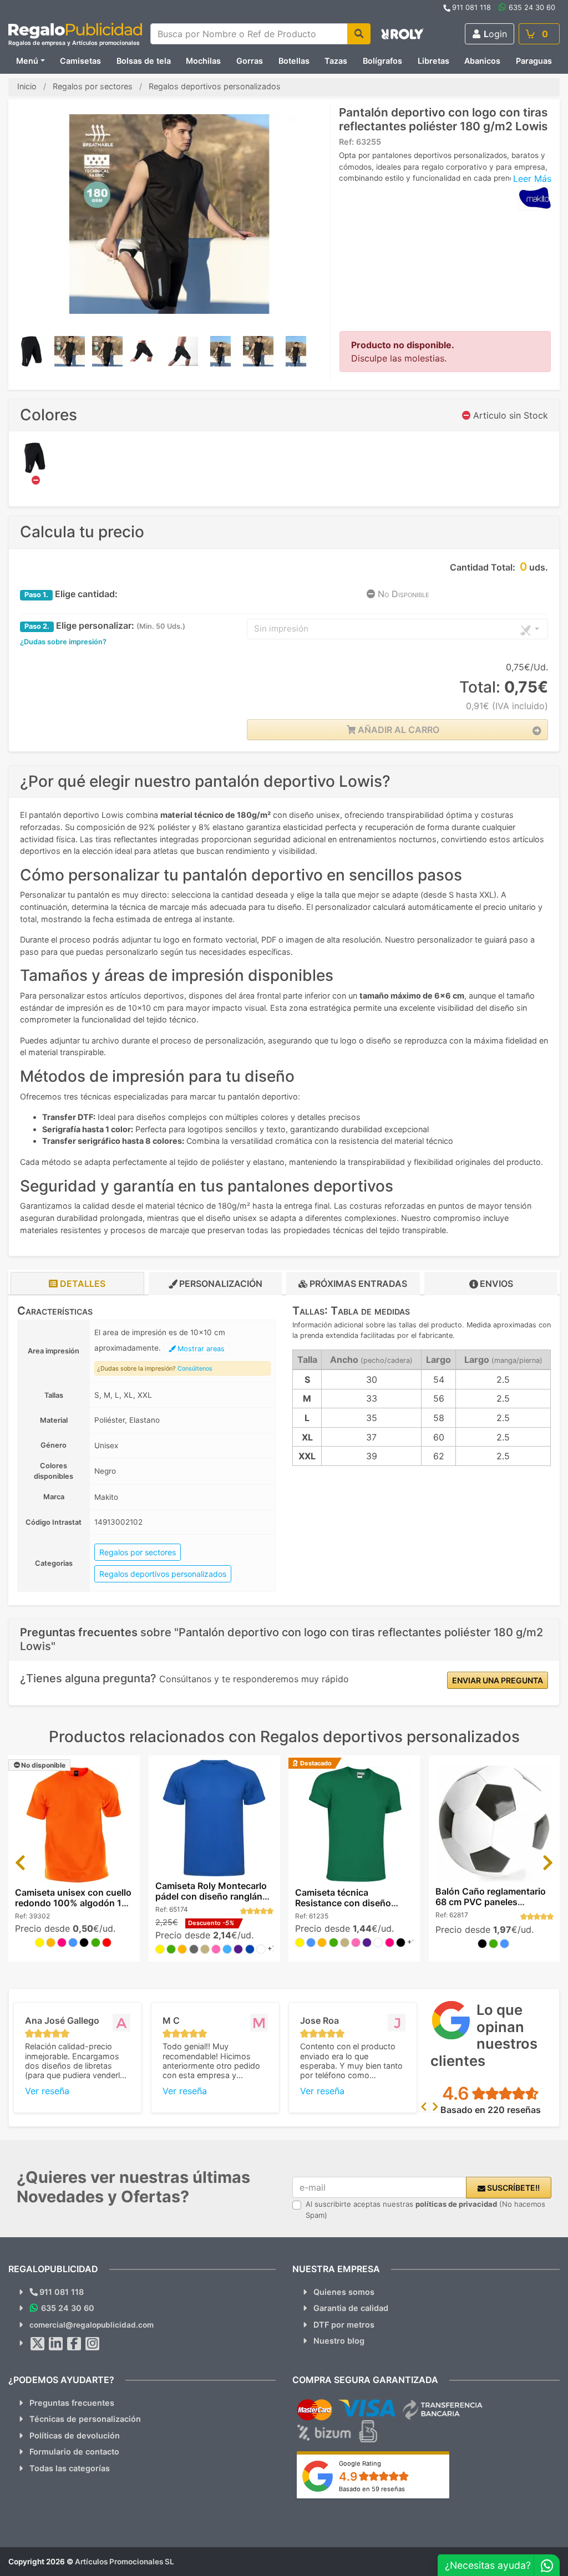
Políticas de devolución (75, 2435)
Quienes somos (344, 2292)
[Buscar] (359, 34)
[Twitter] (38, 2344)
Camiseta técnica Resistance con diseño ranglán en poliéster (343, 1903)
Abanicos (482, 61)
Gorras (250, 61)
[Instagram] (93, 2344)
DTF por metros (344, 2325)
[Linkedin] (56, 2344)
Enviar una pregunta (498, 1680)
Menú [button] (27, 61)
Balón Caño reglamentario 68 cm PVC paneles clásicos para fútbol (491, 1902)
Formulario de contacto (74, 2452)
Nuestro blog (339, 2341)
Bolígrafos (382, 61)
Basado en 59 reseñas (372, 2489)
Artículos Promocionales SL (125, 2562)
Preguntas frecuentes (72, 2403)
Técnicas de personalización (85, 2419)
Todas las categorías (70, 2468)
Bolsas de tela (144, 61)
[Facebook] (74, 2344)
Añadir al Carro (397, 730)
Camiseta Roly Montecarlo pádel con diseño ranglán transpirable (211, 1896)
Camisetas (80, 61)
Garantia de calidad (351, 2308)
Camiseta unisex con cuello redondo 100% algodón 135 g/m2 (74, 1903)
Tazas (336, 61)
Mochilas (203, 61)
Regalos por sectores (138, 1552)
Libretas (433, 61)
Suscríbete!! (513, 2188)
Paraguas (534, 61)
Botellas (294, 61)
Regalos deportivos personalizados (163, 1574)
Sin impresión (281, 628)
